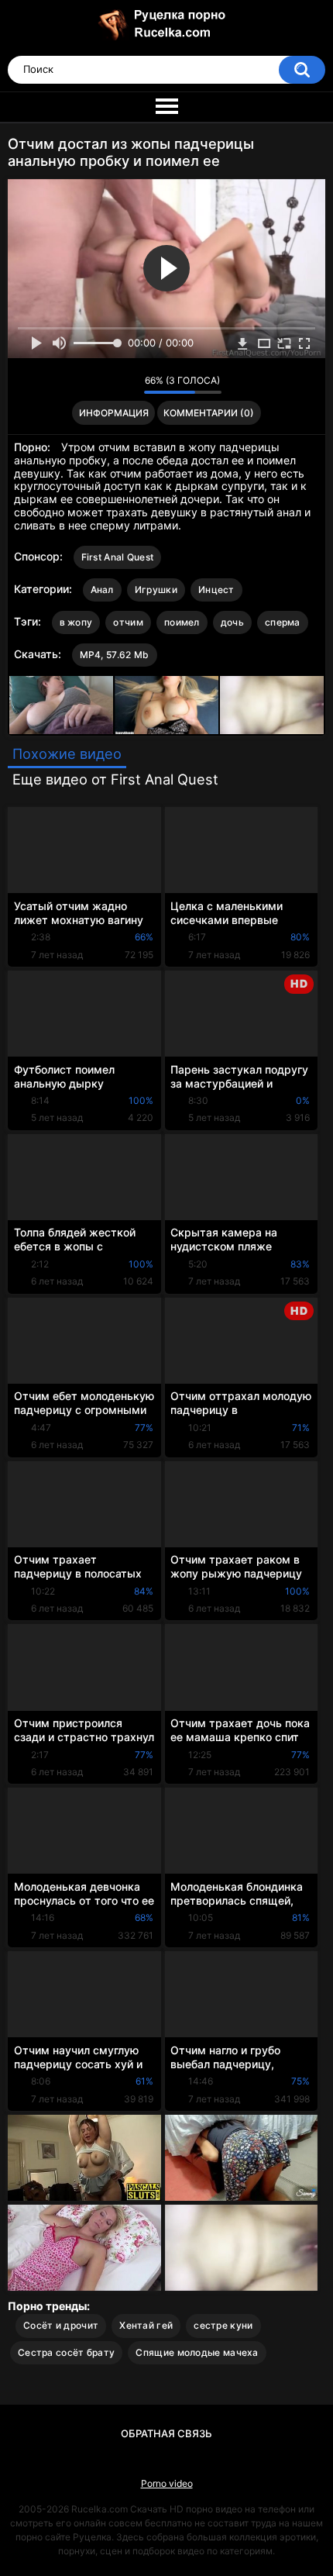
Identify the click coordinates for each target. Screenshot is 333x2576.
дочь (232, 622)
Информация (114, 413)
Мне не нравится (128, 385)
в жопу (76, 622)
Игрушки (156, 590)
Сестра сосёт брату (66, 2352)
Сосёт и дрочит (61, 2325)
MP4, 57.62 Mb (115, 655)
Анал (102, 590)
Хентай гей (146, 2325)
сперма (283, 622)
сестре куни (223, 2325)
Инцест (216, 590)
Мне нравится (108, 385)
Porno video (167, 2483)
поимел (182, 622)
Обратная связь (166, 2433)
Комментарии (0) (209, 413)
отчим (128, 622)
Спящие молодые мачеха (197, 2352)
